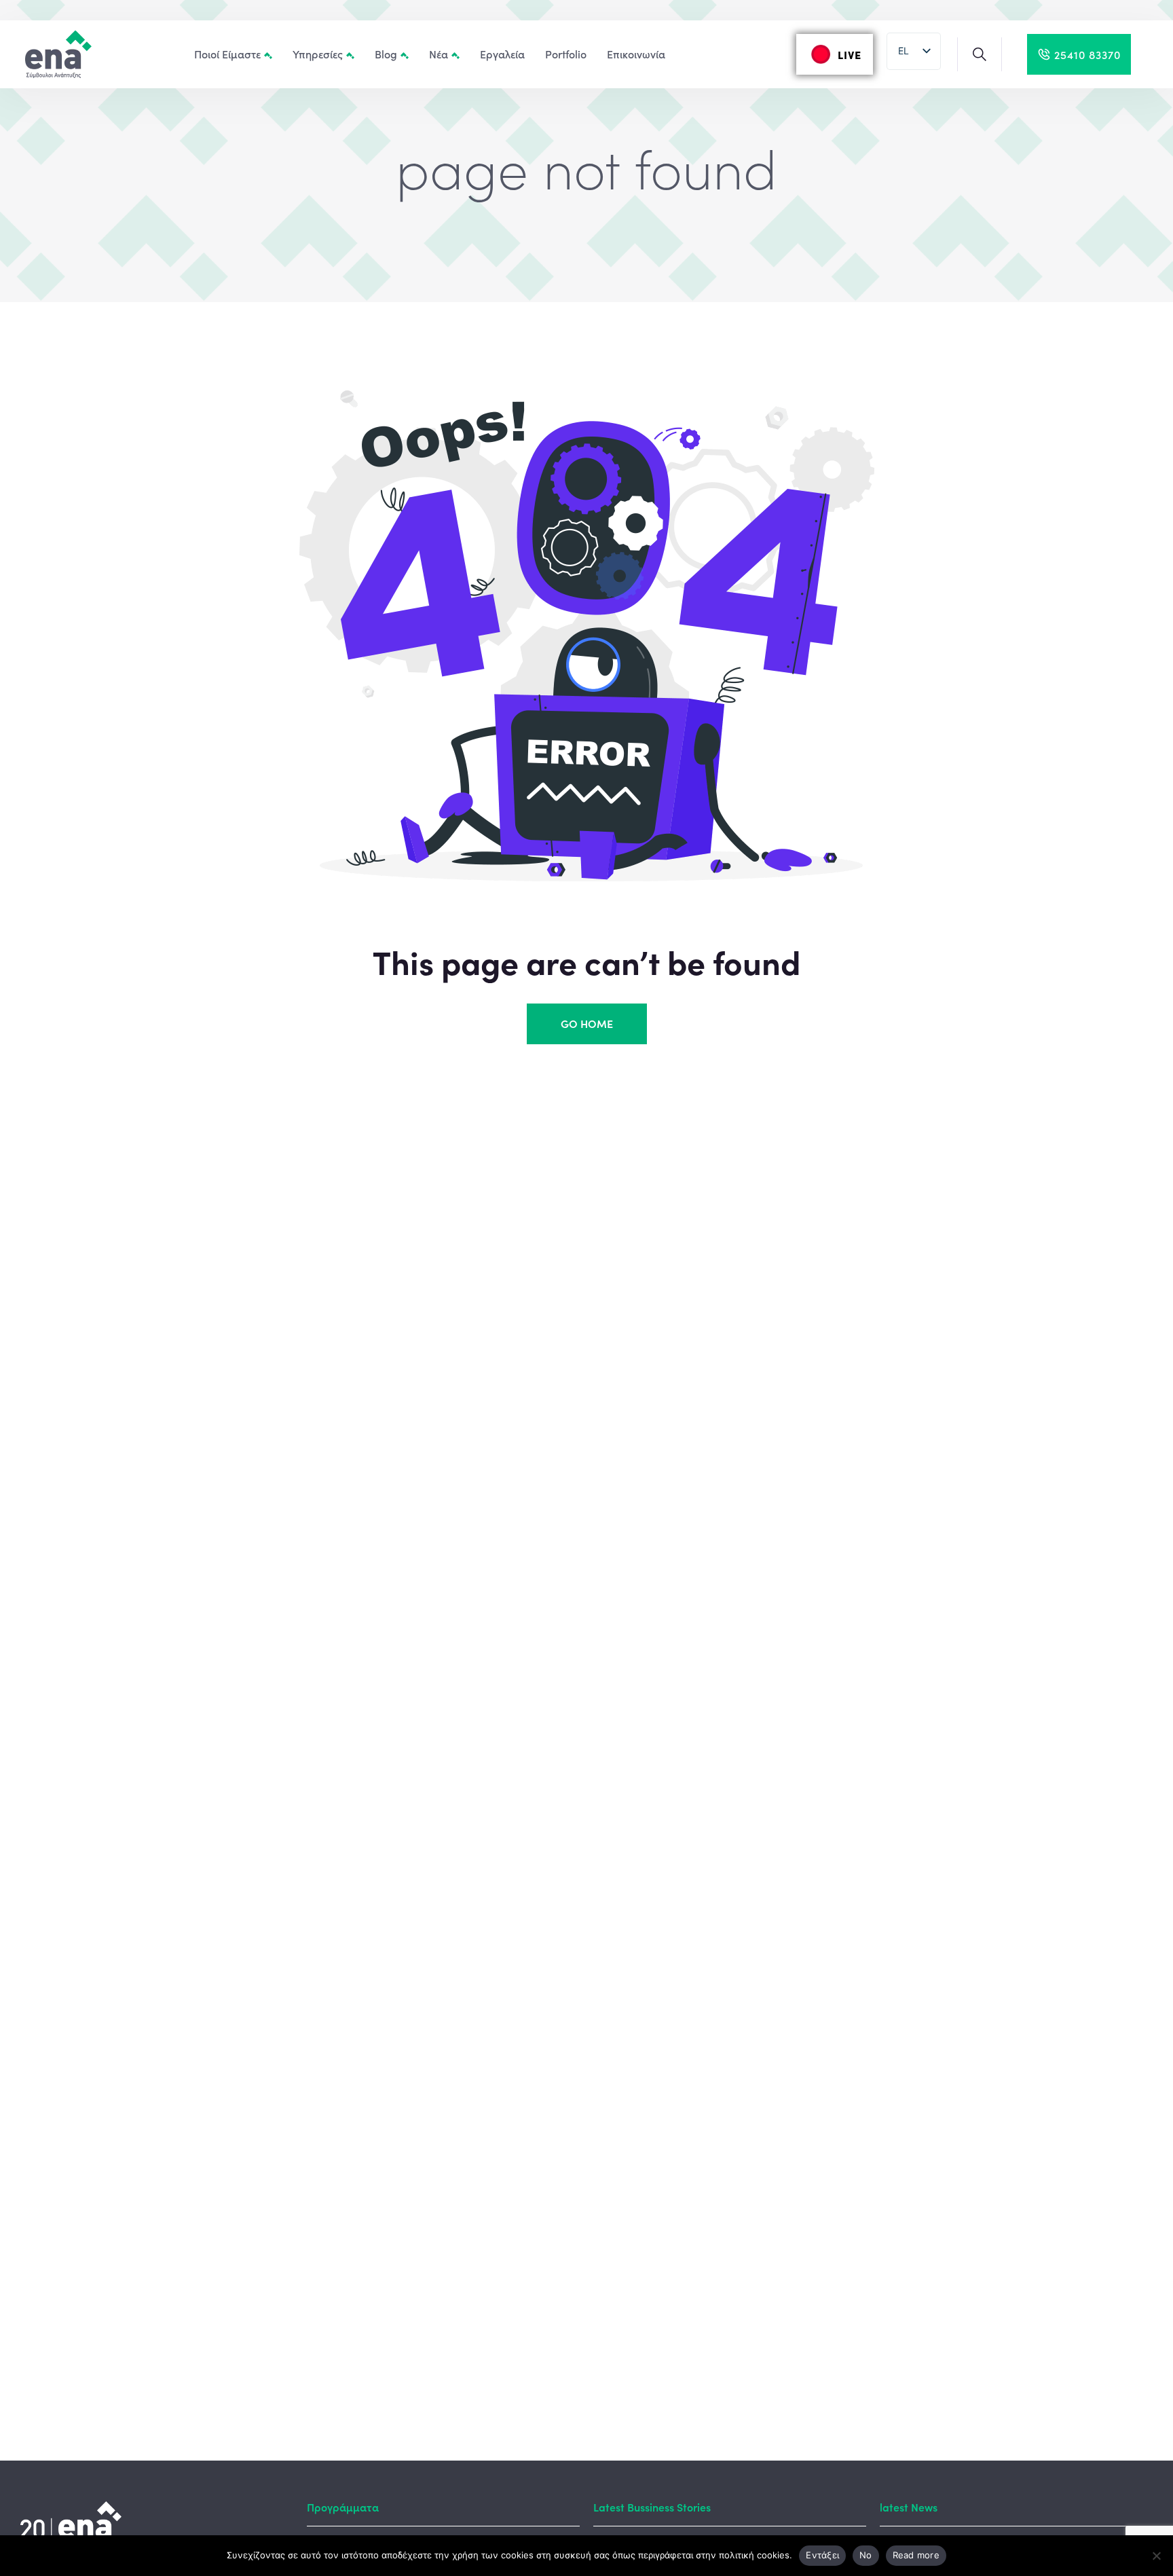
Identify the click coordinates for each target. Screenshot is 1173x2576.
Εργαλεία (502, 54)
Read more (916, 2555)
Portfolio (566, 54)
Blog (386, 54)
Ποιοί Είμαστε (227, 54)
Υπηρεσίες (318, 54)
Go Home (587, 1023)
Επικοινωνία (636, 54)
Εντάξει (822, 2555)
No (866, 2555)
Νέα (439, 54)
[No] (1156, 2556)
